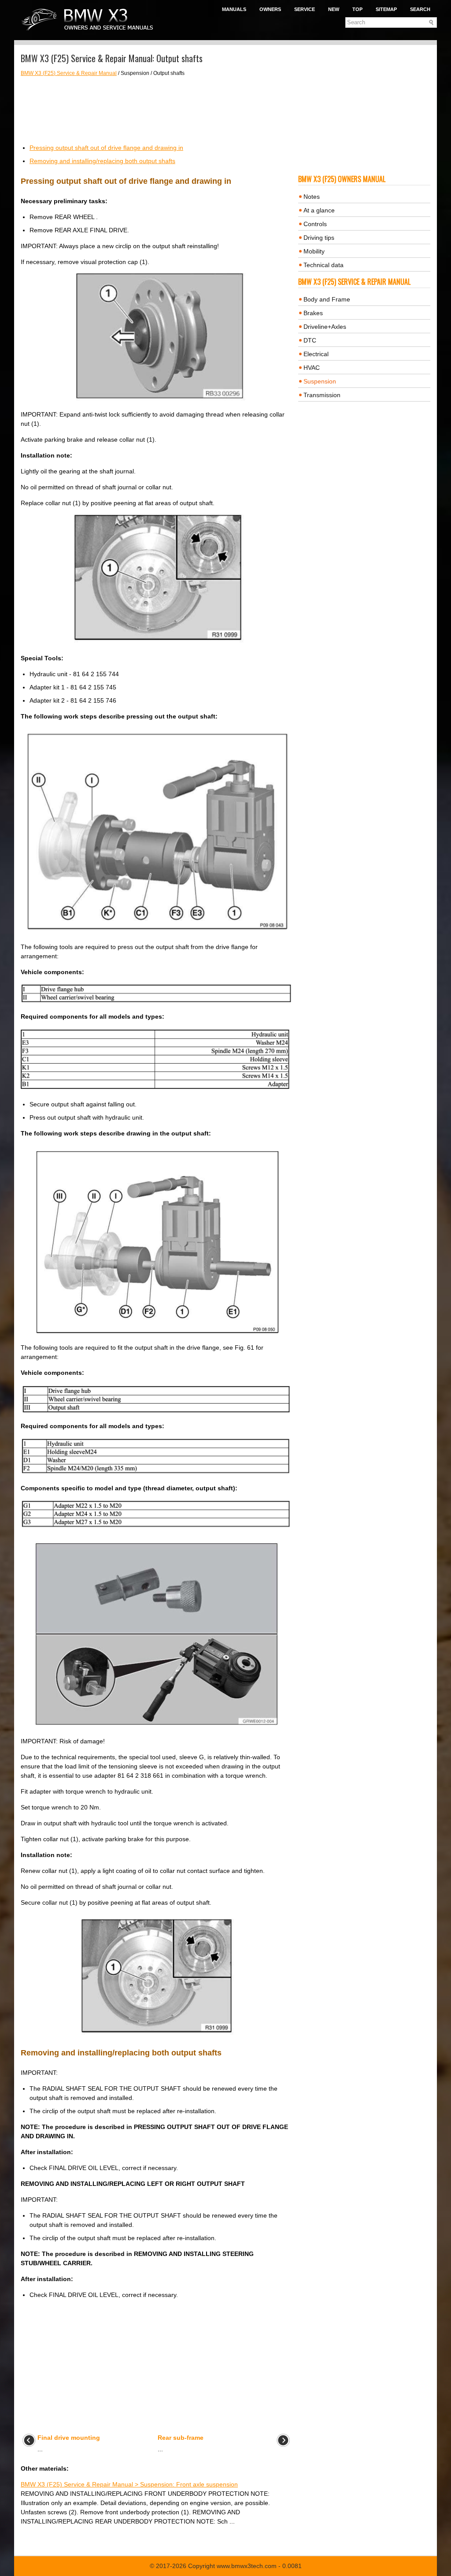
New (334, 9)
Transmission (322, 395)
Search (420, 9)
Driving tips (319, 238)
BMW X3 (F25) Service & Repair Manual (69, 73)
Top (357, 9)
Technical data (323, 265)
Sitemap (386, 9)
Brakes (313, 313)
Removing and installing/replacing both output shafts (102, 161)
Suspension (320, 381)
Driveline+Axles (325, 327)
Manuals (234, 9)
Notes (312, 197)
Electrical (316, 354)
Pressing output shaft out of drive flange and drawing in (106, 148)
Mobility (314, 251)
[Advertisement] (156, 110)
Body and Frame (327, 299)
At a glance (319, 210)
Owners (270, 9)
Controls (315, 224)
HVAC (312, 368)
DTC (310, 340)
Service (305, 9)
